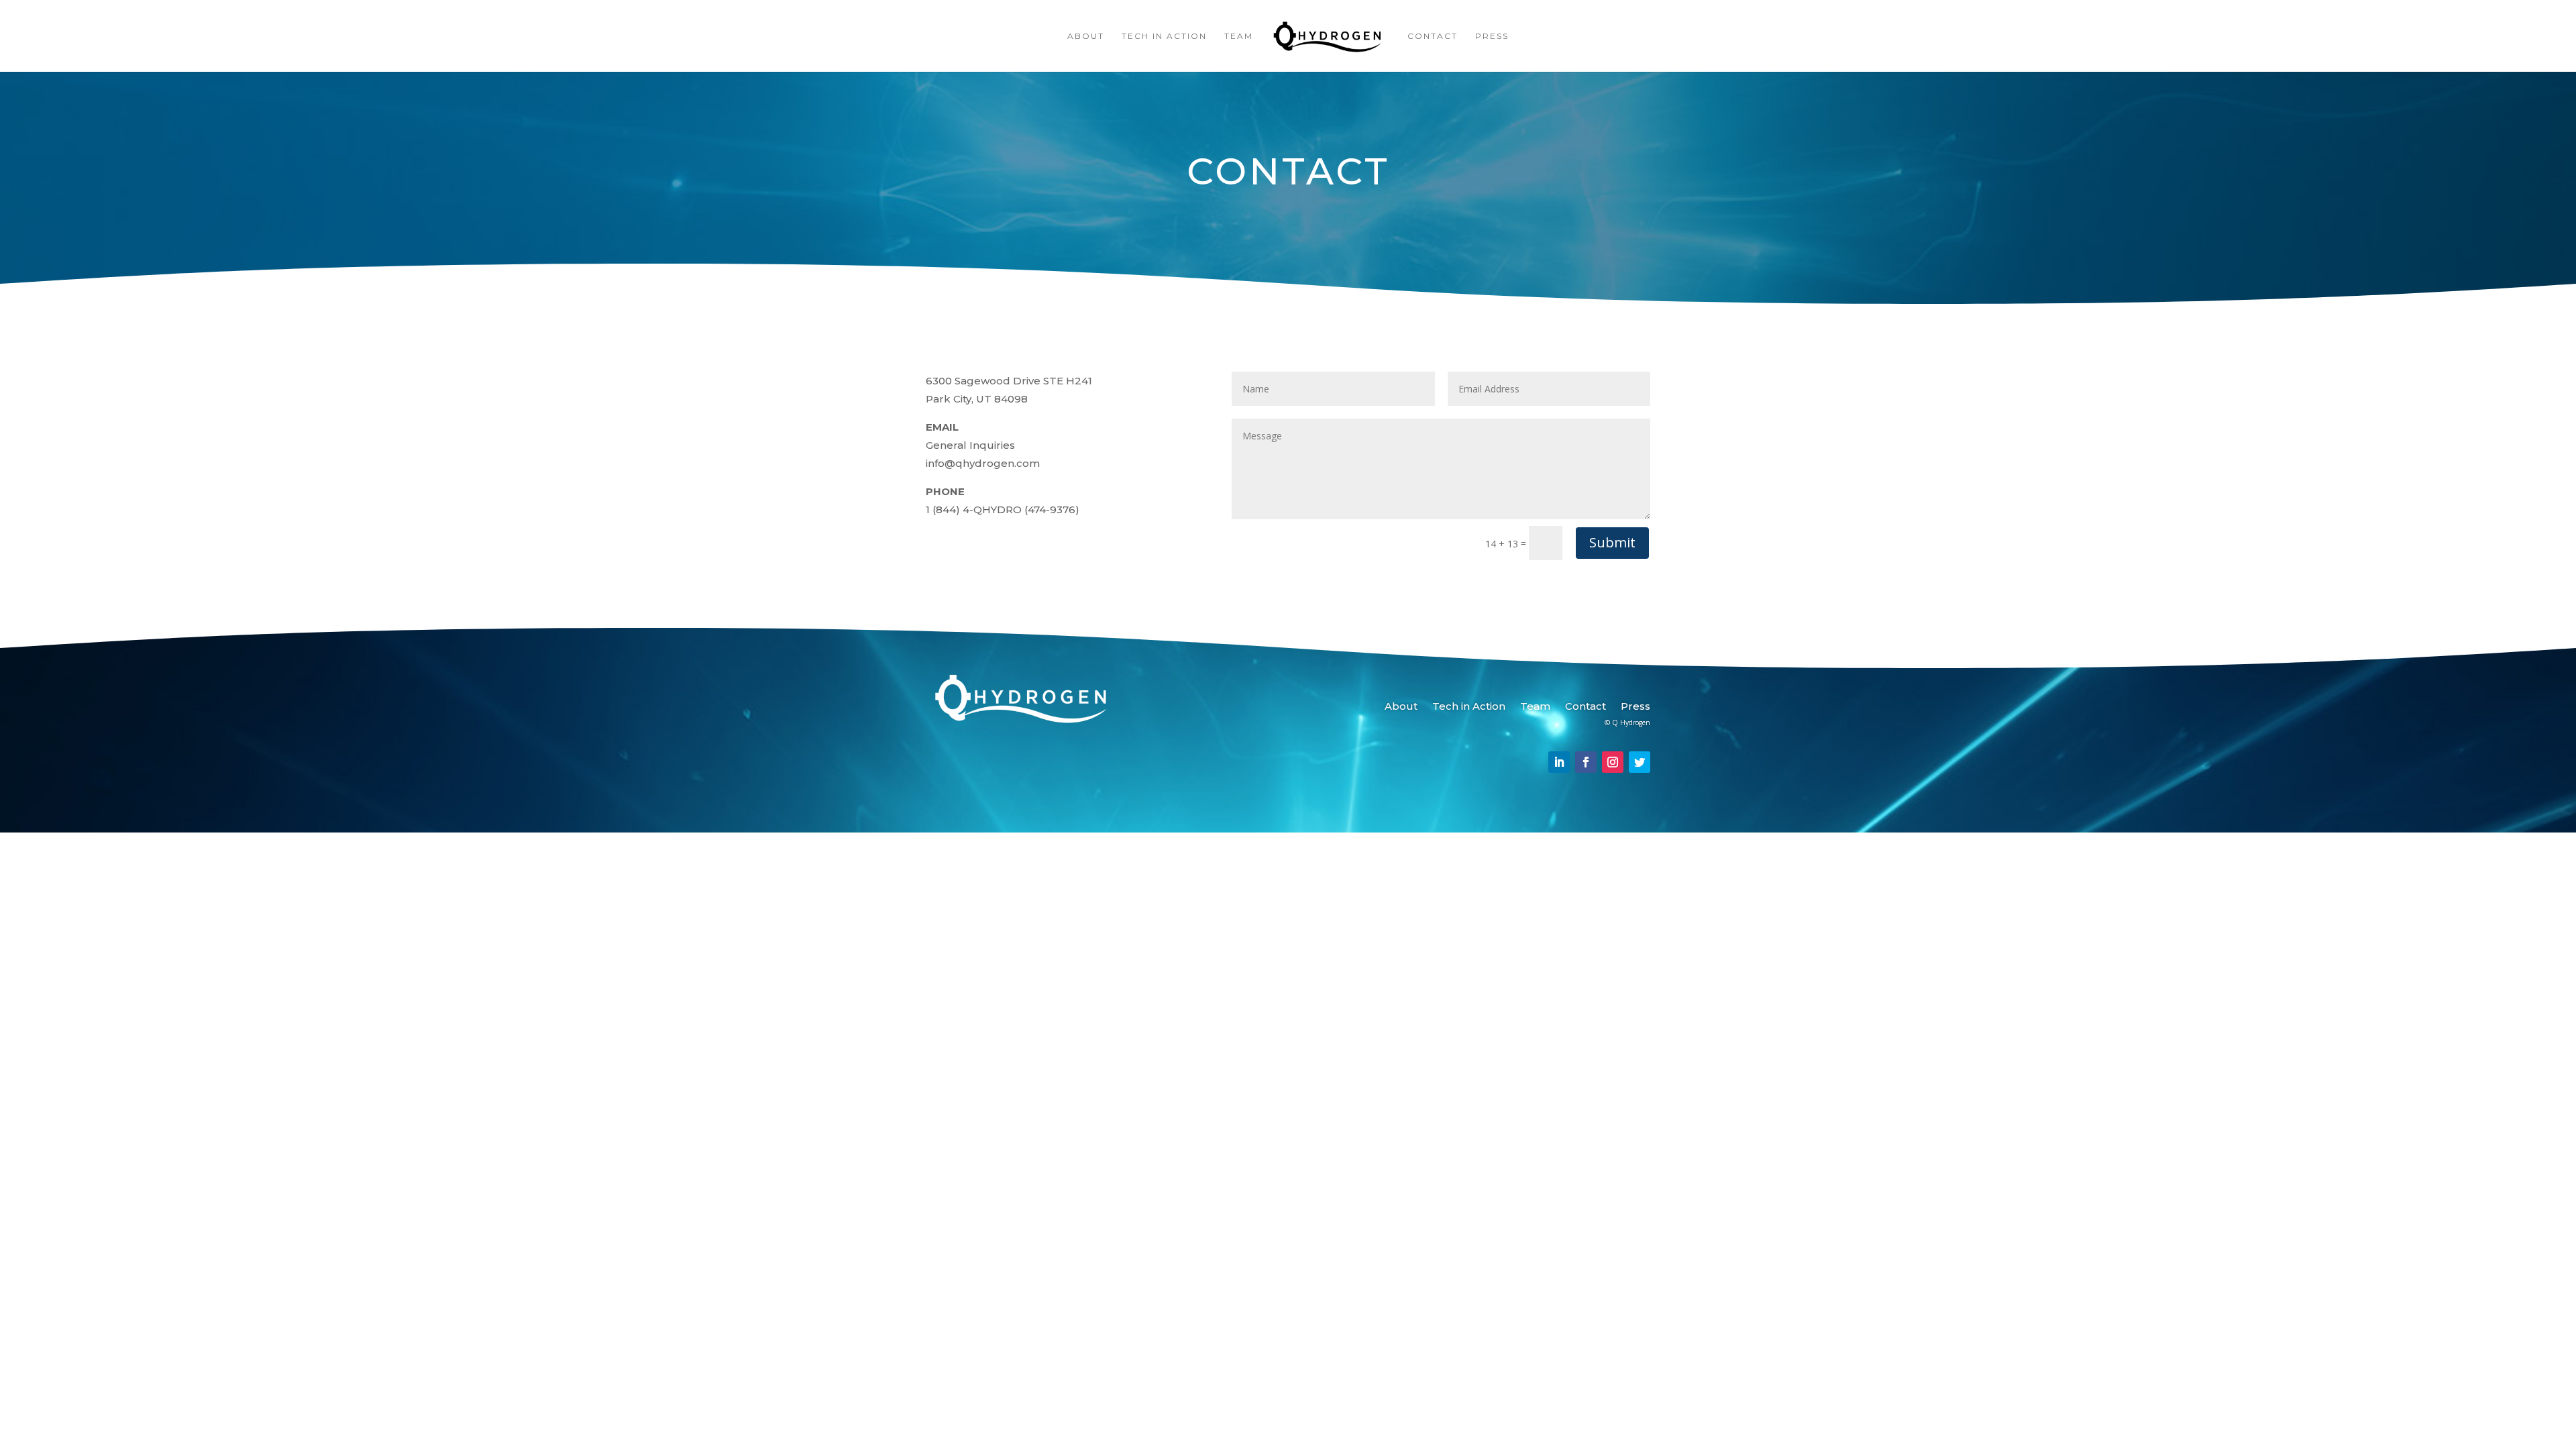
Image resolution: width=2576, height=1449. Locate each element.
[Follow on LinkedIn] (1559, 762)
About (1086, 36)
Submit (1612, 542)
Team (1239, 36)
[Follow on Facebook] (1586, 762)
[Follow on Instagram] (1613, 762)
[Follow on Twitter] (1640, 762)
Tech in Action (1164, 36)
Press (1492, 36)
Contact (1433, 36)
